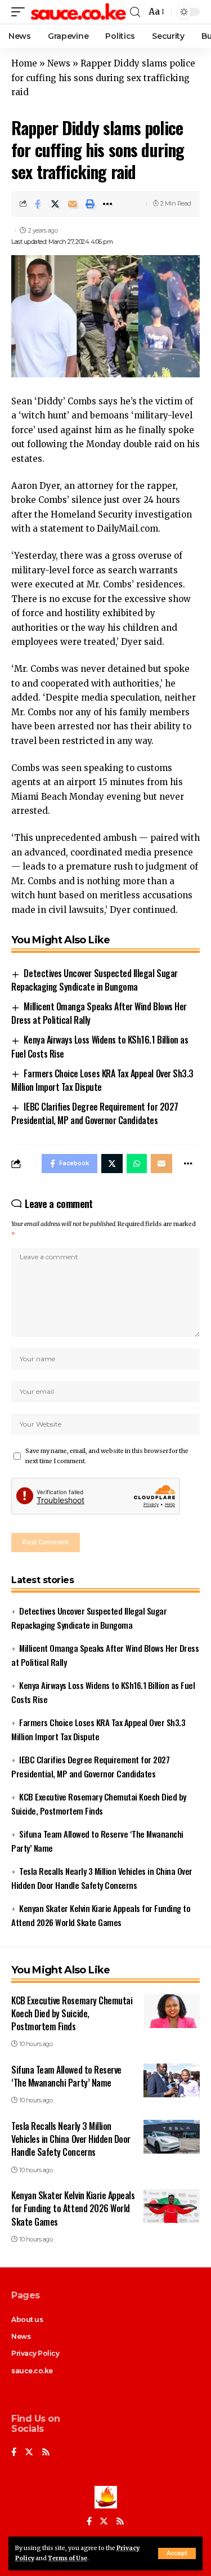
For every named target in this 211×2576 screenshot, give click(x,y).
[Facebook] (14, 2453)
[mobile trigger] (21, 12)
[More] (107, 204)
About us (27, 2319)
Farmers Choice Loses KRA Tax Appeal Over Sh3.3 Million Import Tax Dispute (102, 1080)
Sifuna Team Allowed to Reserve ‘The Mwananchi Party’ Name (66, 2076)
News (59, 63)
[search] (135, 12)
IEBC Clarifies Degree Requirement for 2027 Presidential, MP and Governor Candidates (95, 1113)
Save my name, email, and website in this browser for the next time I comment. (107, 1456)
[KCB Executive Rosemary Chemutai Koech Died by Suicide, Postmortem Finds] (172, 2011)
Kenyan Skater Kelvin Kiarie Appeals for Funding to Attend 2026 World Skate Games (73, 2208)
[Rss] (46, 2453)
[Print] (90, 204)
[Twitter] (29, 2453)
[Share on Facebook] (38, 204)
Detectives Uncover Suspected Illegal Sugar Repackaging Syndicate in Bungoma (95, 980)
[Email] (73, 204)
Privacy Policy (35, 2353)
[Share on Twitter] (55, 204)
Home (24, 63)
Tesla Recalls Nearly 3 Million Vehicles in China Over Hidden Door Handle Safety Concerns (71, 2139)
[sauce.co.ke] (79, 12)
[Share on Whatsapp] (137, 1164)
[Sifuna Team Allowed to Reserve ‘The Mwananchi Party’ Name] (172, 2080)
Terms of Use (68, 2558)
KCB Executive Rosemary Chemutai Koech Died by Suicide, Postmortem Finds (72, 2013)
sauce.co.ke (32, 2371)
